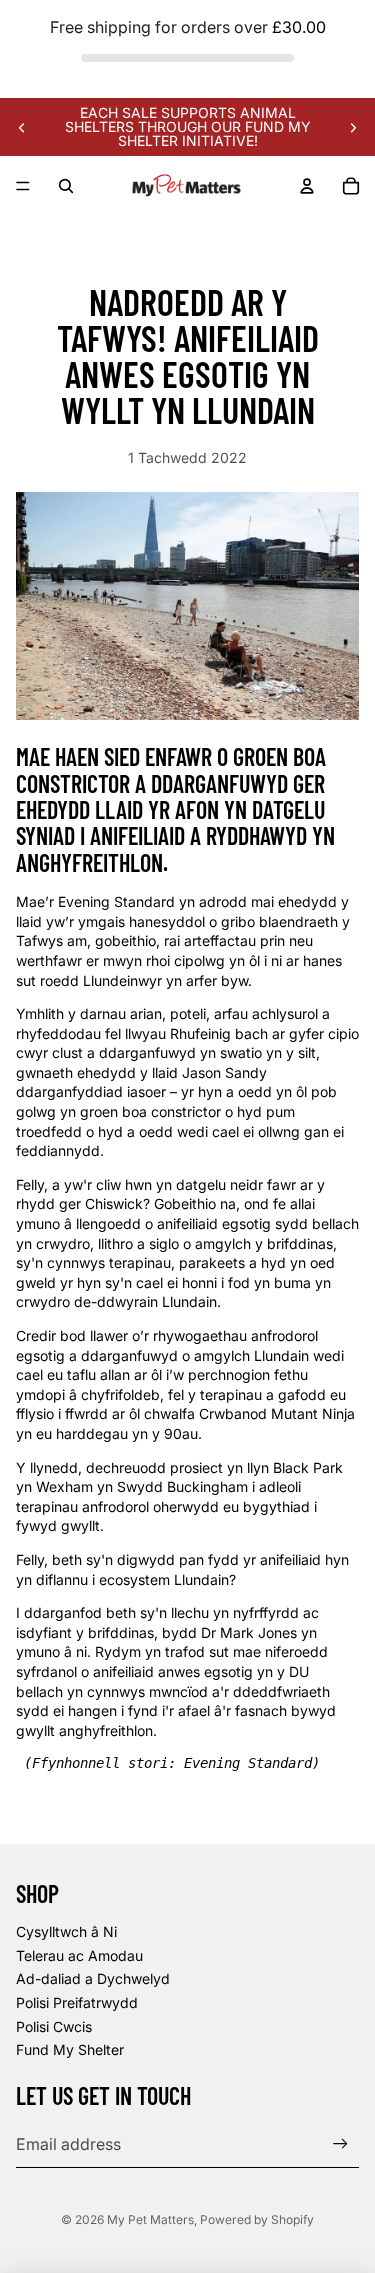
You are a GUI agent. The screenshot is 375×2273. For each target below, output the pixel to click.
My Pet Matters (150, 2219)
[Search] (66, 186)
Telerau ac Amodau (79, 1955)
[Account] (307, 186)
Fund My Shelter (70, 2049)
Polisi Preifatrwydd (77, 2002)
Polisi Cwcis (54, 2026)
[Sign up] (340, 2143)
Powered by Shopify (257, 2219)
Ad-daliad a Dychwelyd (93, 1978)
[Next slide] (353, 127)
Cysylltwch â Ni (66, 1931)
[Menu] (23, 187)
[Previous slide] (22, 127)
